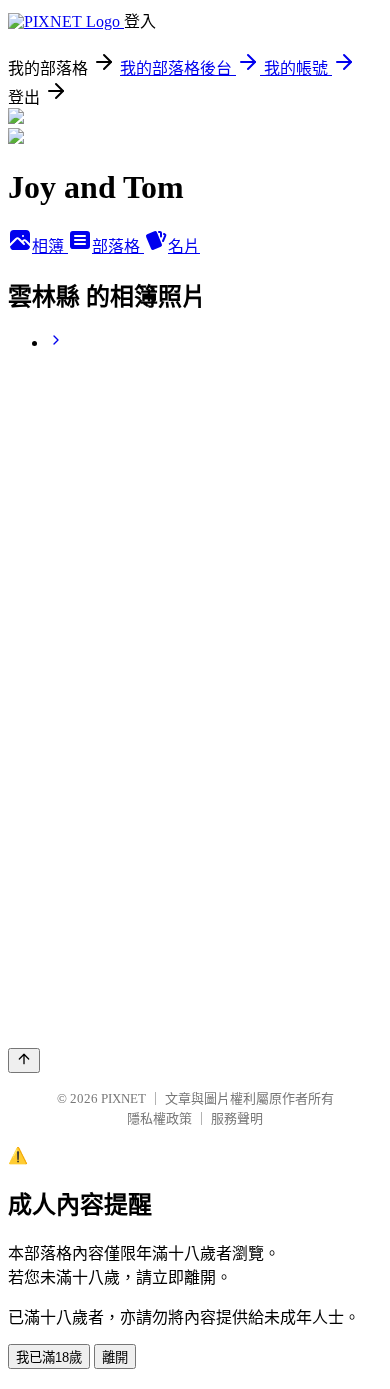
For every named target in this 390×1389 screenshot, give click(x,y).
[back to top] (24, 1060)
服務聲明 (237, 1118)
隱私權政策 (159, 1118)
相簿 (50, 246)
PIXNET (123, 1098)
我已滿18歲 (49, 1357)
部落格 (118, 246)
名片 (184, 246)
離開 (115, 1357)
